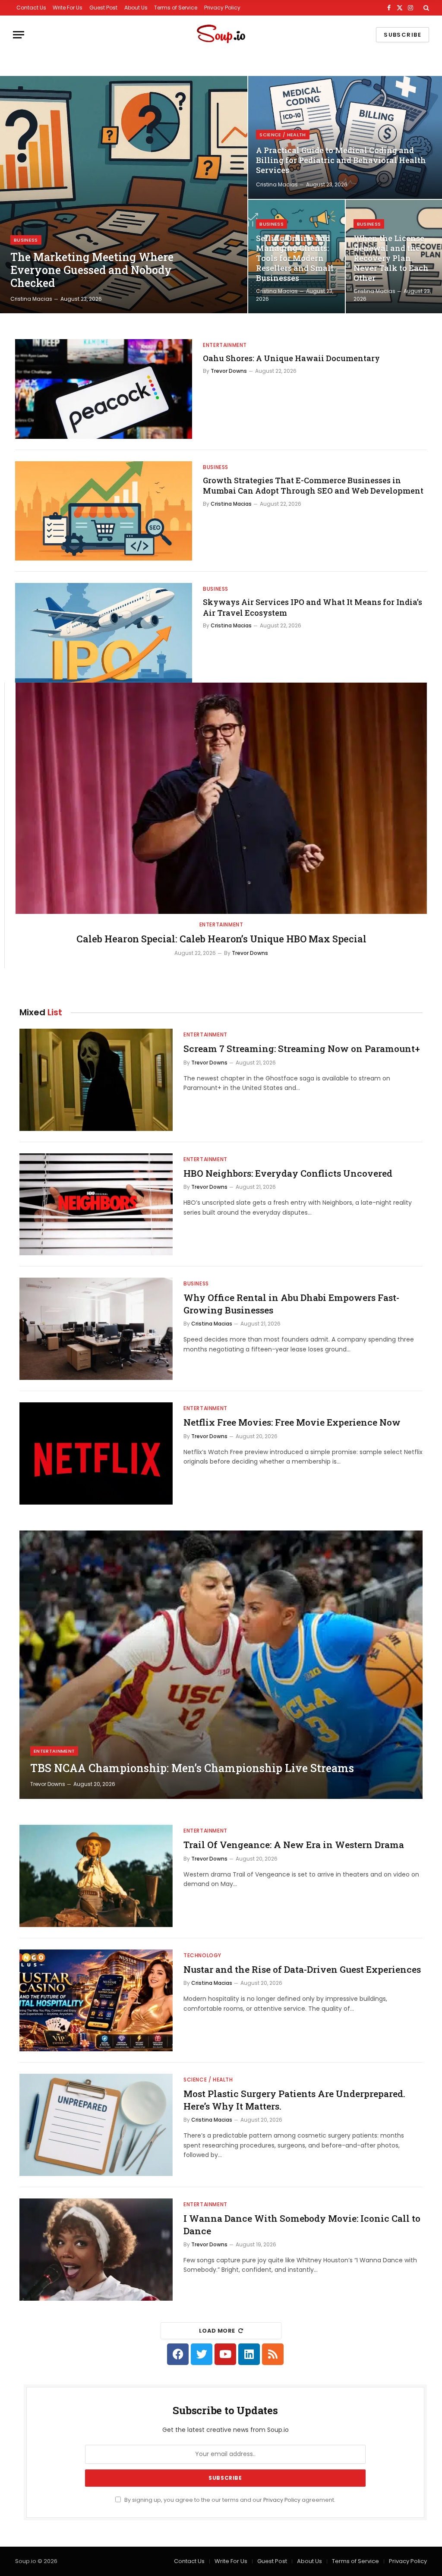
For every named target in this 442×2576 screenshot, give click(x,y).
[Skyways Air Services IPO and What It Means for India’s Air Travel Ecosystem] (104, 633)
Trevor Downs (229, 371)
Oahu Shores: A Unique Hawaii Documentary (291, 358)
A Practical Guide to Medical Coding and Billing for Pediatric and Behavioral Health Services (341, 160)
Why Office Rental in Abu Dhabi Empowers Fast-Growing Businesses (291, 1304)
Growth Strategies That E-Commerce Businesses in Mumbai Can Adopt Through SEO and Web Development (313, 485)
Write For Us (68, 8)
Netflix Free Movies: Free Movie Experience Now (292, 1422)
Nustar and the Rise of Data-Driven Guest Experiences (302, 1969)
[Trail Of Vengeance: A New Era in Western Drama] (96, 1876)
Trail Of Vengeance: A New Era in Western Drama (294, 1845)
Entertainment (225, 345)
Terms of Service (176, 8)
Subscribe (403, 35)
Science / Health (283, 135)
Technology (202, 1955)
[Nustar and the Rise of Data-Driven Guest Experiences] (96, 2001)
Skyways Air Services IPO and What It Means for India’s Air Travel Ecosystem (313, 607)
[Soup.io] (221, 35)
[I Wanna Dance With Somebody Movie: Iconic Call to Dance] (96, 2250)
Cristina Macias (31, 299)
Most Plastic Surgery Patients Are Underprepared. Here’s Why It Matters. (294, 2100)
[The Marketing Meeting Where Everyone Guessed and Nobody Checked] (124, 195)
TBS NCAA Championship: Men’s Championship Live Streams (192, 1768)
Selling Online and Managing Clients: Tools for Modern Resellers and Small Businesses (295, 258)
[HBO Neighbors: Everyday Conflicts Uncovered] (96, 1205)
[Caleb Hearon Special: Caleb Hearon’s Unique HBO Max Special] (221, 798)
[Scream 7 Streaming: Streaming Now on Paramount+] (96, 1080)
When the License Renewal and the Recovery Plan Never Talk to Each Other (391, 258)
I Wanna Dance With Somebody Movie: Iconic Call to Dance (302, 2225)
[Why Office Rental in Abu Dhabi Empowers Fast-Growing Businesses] (96, 1329)
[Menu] (19, 35)
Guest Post (103, 8)
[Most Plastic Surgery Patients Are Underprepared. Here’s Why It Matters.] (96, 2125)
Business (26, 240)
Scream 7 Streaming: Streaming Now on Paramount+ (302, 1049)
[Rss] (273, 2354)
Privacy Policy (222, 8)
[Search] (425, 8)
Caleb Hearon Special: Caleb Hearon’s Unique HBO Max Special (221, 939)
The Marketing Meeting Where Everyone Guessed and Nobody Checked (92, 270)
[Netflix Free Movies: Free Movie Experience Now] (96, 1453)
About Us (136, 8)
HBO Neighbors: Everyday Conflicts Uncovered (288, 1173)
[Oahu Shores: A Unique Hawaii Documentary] (104, 389)
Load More (217, 2331)
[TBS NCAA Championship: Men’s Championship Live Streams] (221, 1665)
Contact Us (31, 8)
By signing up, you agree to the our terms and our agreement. (229, 2500)
